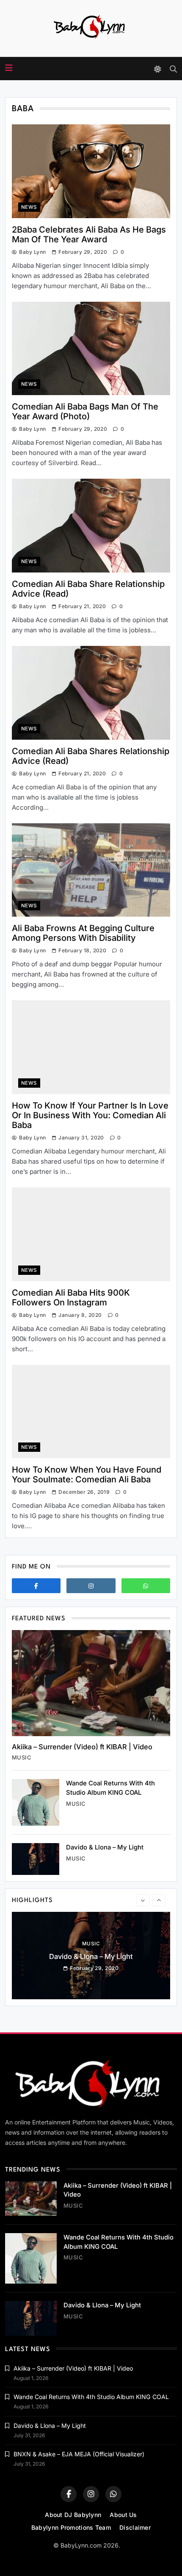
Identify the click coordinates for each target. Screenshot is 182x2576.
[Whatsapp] (146, 1586)
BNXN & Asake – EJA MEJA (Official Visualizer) (79, 2454)
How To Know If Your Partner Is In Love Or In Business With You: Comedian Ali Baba (90, 1115)
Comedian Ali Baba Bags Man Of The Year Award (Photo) (85, 411)
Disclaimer (135, 2527)
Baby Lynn (32, 252)
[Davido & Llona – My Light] (36, 1859)
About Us (123, 2515)
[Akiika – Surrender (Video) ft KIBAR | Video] (91, 1683)
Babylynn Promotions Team (71, 2527)
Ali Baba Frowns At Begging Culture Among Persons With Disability (83, 933)
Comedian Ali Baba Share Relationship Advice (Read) (88, 589)
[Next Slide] (159, 1900)
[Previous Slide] (143, 1900)
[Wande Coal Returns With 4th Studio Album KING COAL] (36, 1802)
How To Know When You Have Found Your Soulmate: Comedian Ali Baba (87, 1475)
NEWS (29, 207)
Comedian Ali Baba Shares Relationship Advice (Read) (91, 756)
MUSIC (22, 1757)
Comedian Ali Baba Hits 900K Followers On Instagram (71, 1298)
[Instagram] (91, 1586)
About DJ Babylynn (73, 2515)
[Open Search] (173, 69)
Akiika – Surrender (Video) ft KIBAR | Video (82, 1747)
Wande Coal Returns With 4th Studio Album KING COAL (91, 2397)
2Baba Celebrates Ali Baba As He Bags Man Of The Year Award (89, 234)
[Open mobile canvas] (9, 68)
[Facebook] (36, 1586)
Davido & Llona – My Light (105, 1847)
